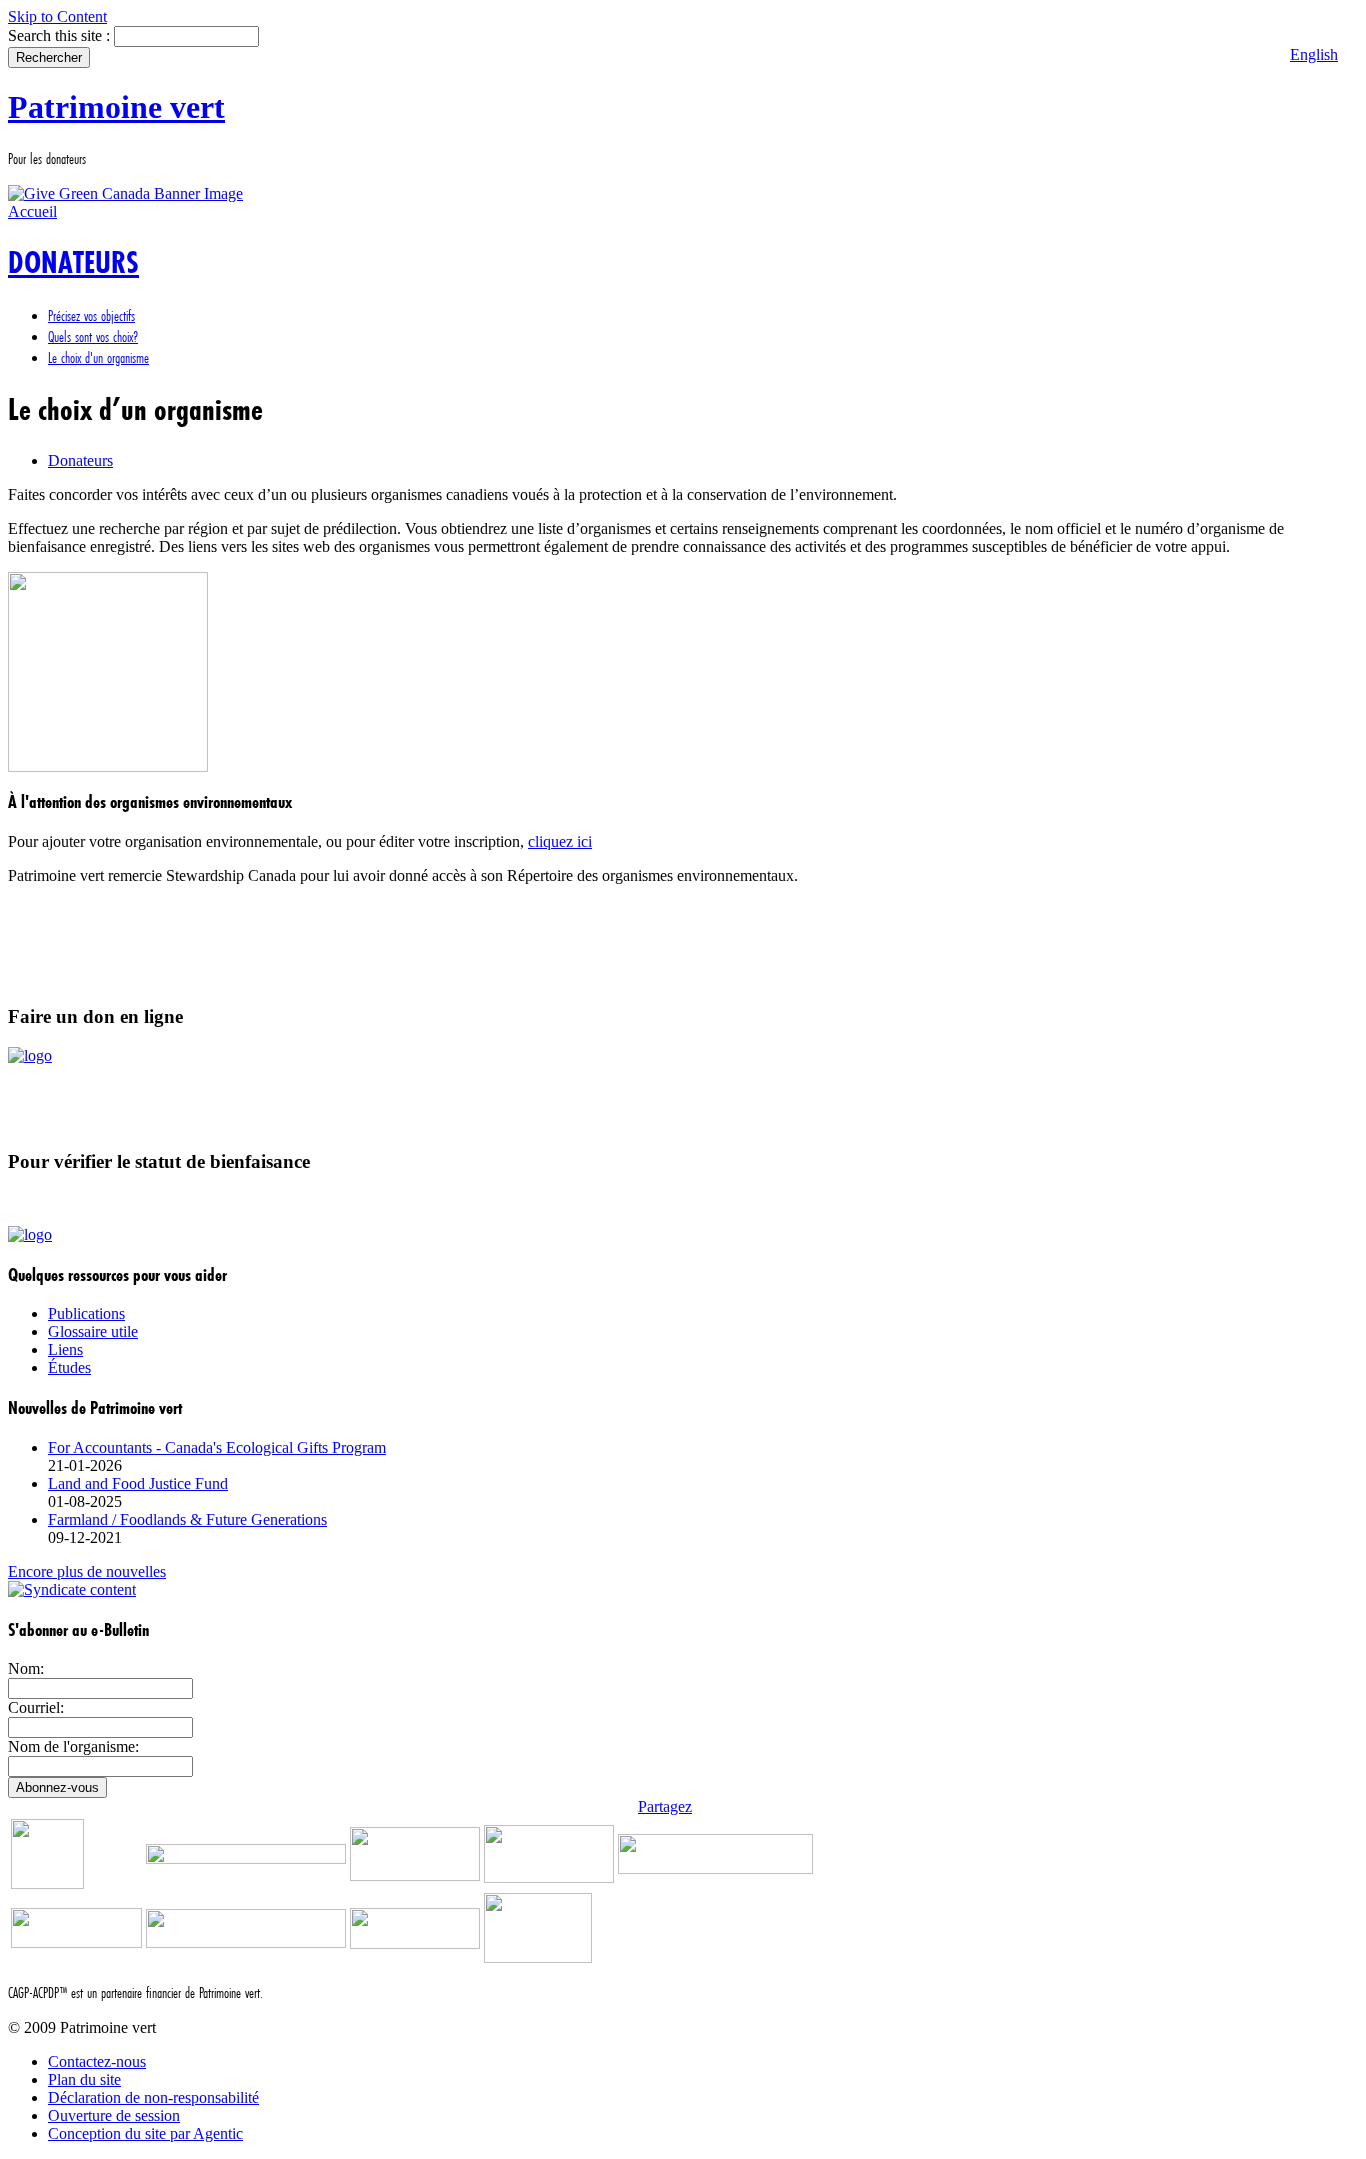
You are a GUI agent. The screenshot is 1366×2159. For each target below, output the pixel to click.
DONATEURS (73, 262)
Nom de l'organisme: (73, 1746)
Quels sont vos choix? (93, 336)
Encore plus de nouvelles (87, 1571)
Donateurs (80, 460)
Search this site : (61, 35)
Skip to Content (57, 16)
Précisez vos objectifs (91, 315)
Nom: (26, 1668)
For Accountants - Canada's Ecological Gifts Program (217, 1447)
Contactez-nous (97, 2061)
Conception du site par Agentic (145, 2133)
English (1314, 54)
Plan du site (84, 2079)
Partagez (665, 1806)
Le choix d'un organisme (98, 357)
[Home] (125, 193)
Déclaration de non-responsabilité (153, 2097)
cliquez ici (560, 841)
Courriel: (36, 1707)
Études (69, 1367)
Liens (65, 1349)
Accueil (32, 211)
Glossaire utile (93, 1331)
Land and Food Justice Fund (138, 1483)
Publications (86, 1313)
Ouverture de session (114, 2115)
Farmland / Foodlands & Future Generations (187, 1519)
